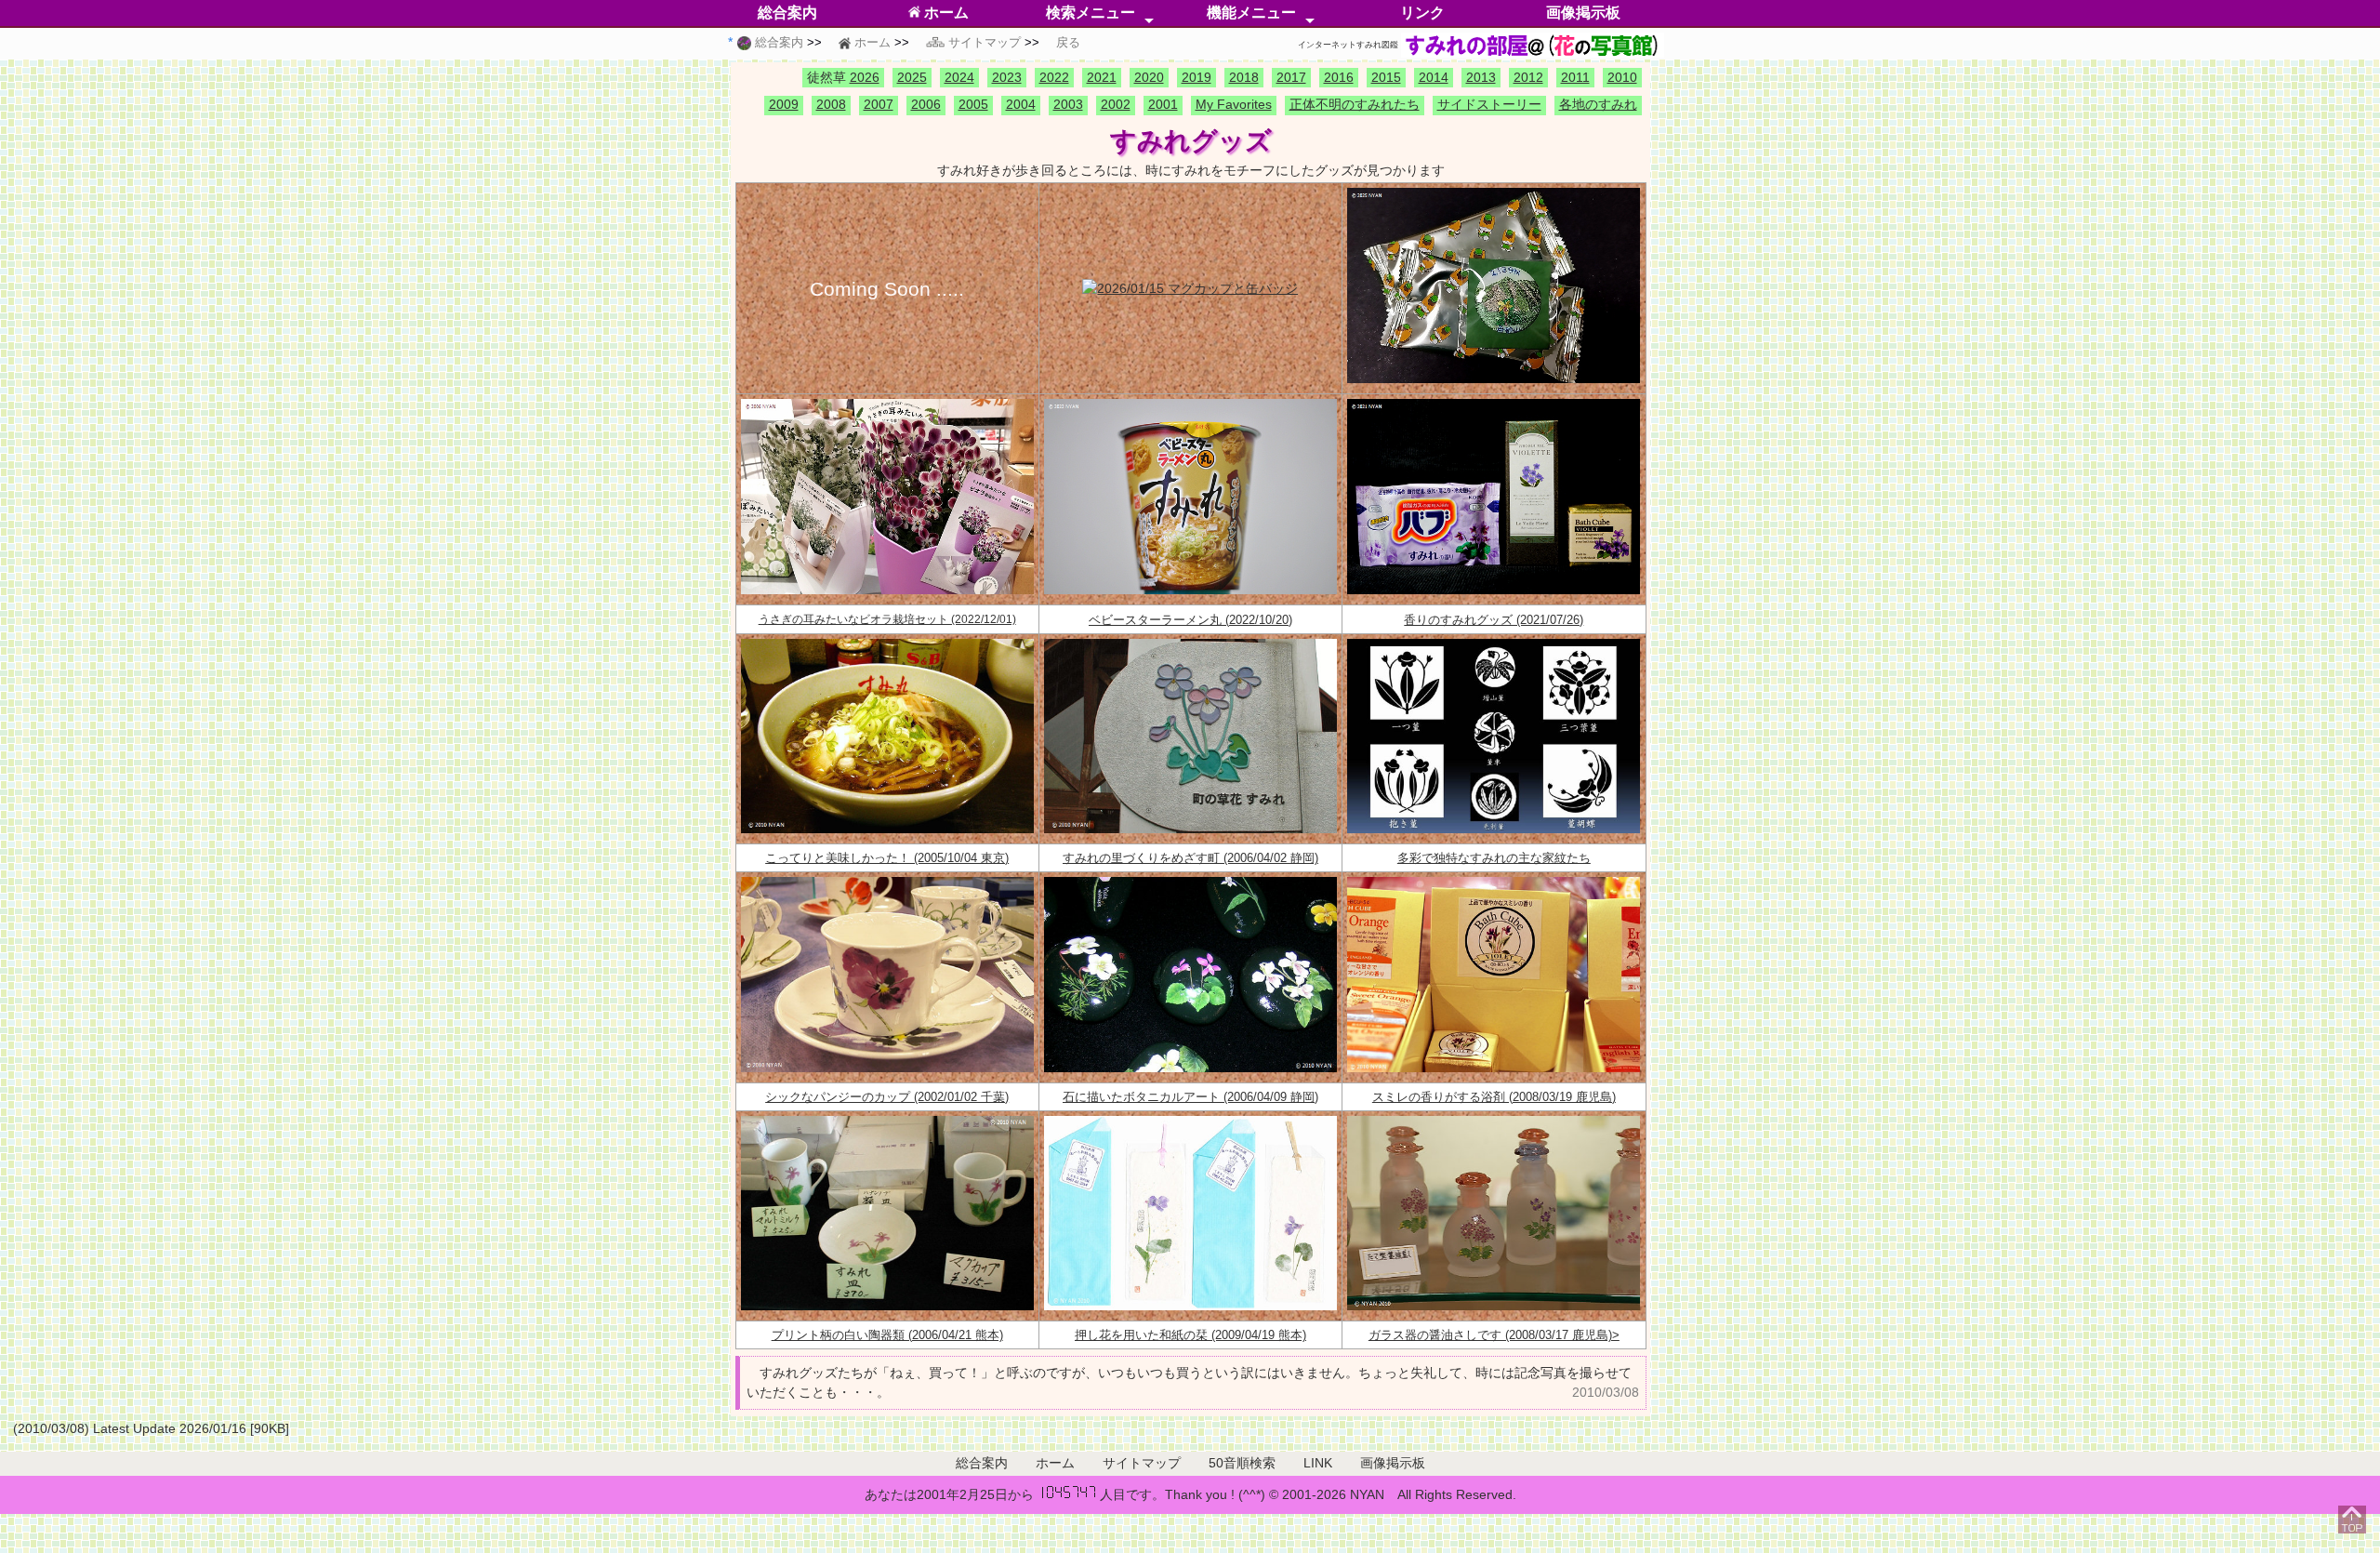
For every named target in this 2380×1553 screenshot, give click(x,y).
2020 (1149, 77)
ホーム (945, 13)
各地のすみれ (1598, 105)
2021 (1102, 77)
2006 (926, 105)
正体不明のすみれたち (1355, 105)
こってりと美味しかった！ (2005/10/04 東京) (887, 858)
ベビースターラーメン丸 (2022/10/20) (1190, 620)
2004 (1021, 105)
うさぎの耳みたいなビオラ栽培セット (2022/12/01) (887, 619)
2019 (1197, 77)
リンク (1422, 13)
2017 (1291, 77)
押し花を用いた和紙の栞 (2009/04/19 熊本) (1190, 1335)
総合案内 (787, 13)
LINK (1318, 1463)
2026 (865, 77)
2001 (1163, 105)
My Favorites (1234, 105)
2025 (912, 77)
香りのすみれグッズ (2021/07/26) (1494, 620)
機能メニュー (1251, 13)
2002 (1116, 105)
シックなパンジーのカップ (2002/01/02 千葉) (887, 1097)
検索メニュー (1091, 13)
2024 (959, 77)
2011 (1575, 77)
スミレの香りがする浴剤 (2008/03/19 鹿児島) (1494, 1097)
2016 (1339, 77)
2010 (1622, 77)
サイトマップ (1142, 1463)
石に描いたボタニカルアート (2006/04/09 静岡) (1190, 1097)
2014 (1434, 77)
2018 (1244, 77)
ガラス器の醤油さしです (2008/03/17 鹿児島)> (1494, 1335)
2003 (1068, 105)
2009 (784, 105)
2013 (1481, 77)
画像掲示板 (1583, 13)
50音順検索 (1242, 1463)
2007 (879, 105)
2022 (1054, 77)
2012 (1528, 77)
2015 (1386, 77)
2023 (1007, 77)
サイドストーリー (1489, 105)
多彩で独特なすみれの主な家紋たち (1494, 858)
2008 (831, 105)
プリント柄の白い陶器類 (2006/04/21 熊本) (887, 1335)
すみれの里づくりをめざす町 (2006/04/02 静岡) (1190, 858)
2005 (973, 105)
